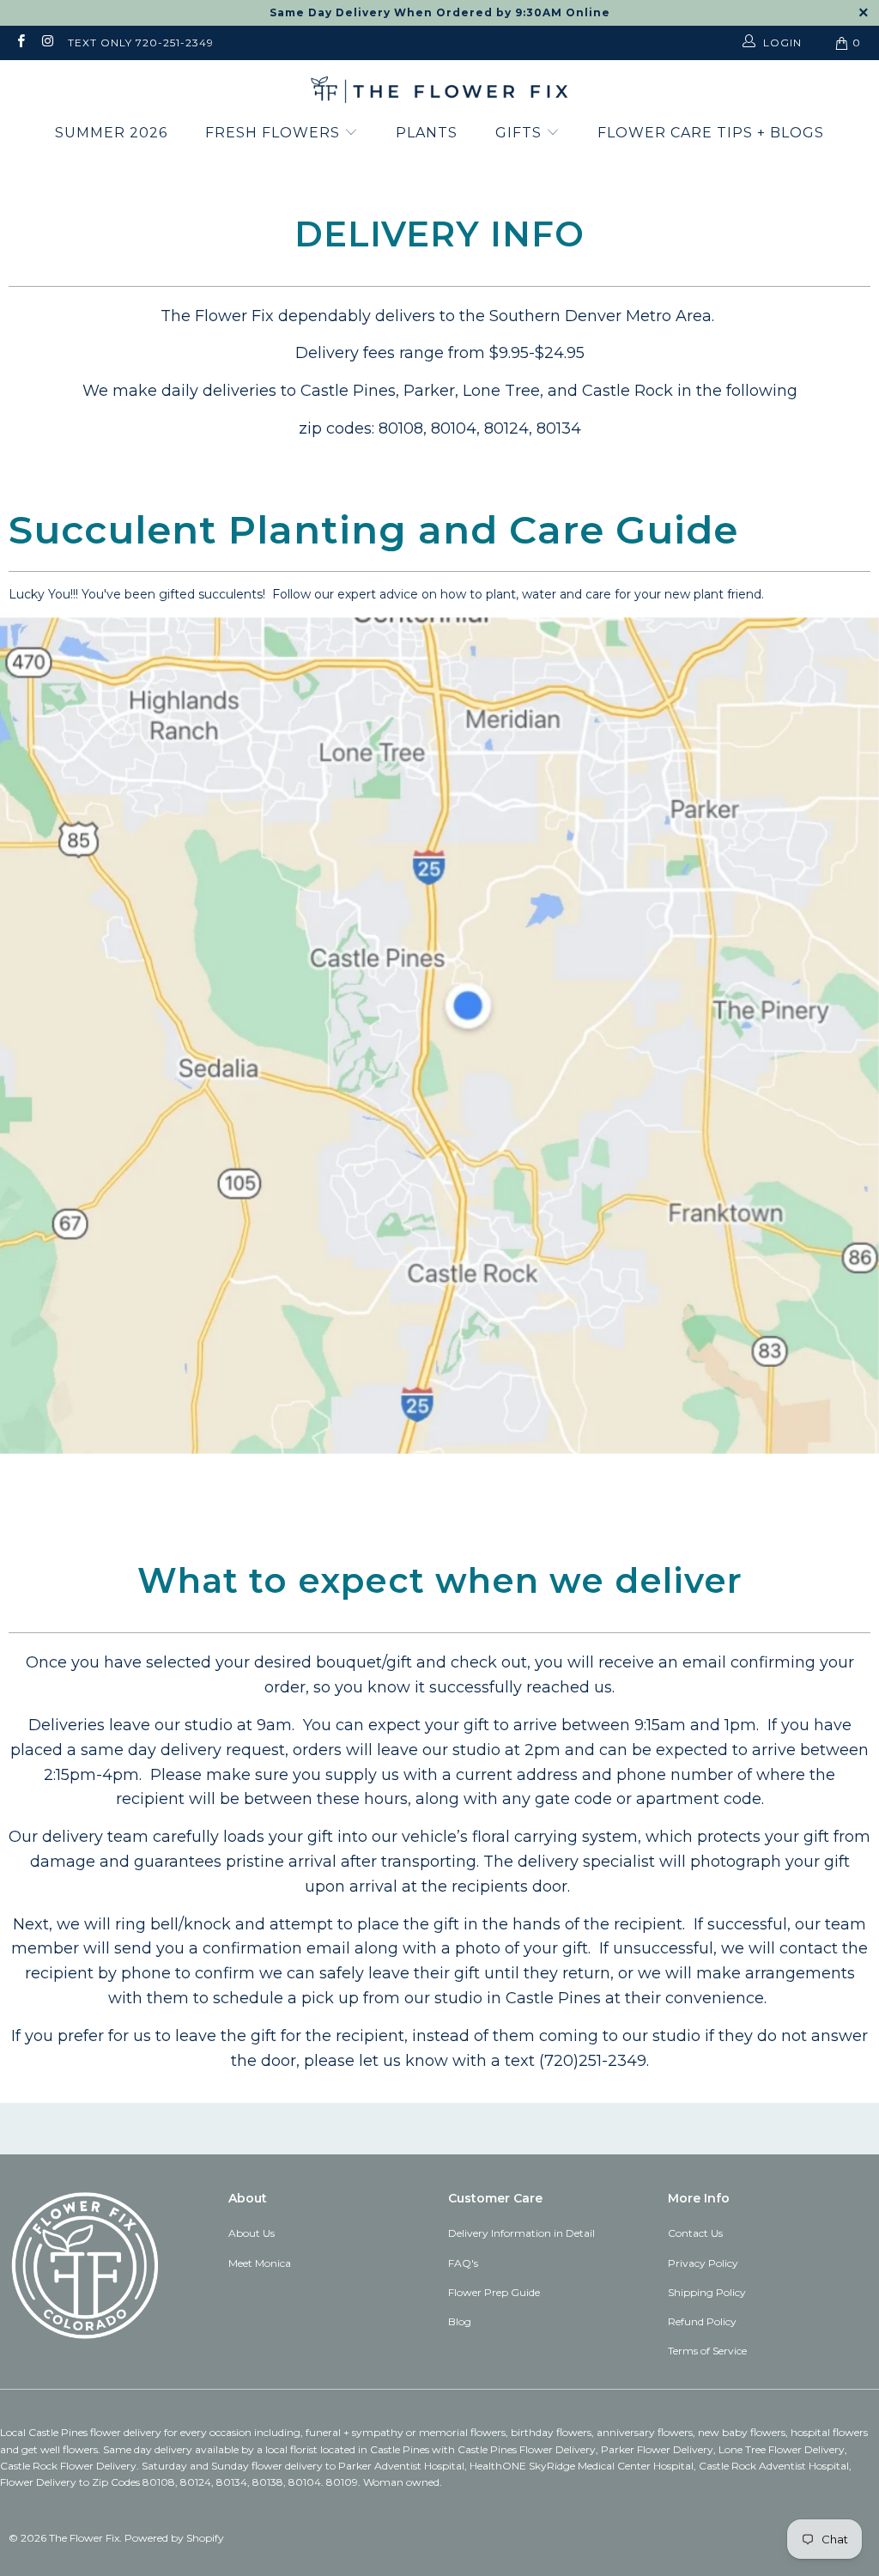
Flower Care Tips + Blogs (711, 133)
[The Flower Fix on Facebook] (20, 43)
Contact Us (695, 2233)
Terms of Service (707, 2351)
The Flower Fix (84, 2538)
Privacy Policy (703, 2263)
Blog (460, 2321)
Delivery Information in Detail (521, 2233)
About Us (252, 2233)
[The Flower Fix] (439, 91)
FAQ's (463, 2263)
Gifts (521, 133)
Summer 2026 (111, 133)
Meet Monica (260, 2263)
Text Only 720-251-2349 (141, 43)
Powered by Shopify (174, 2538)
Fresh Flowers (275, 133)
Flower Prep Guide (494, 2292)
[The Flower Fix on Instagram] (47, 43)
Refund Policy (702, 2321)
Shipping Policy (707, 2292)
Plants (427, 133)
